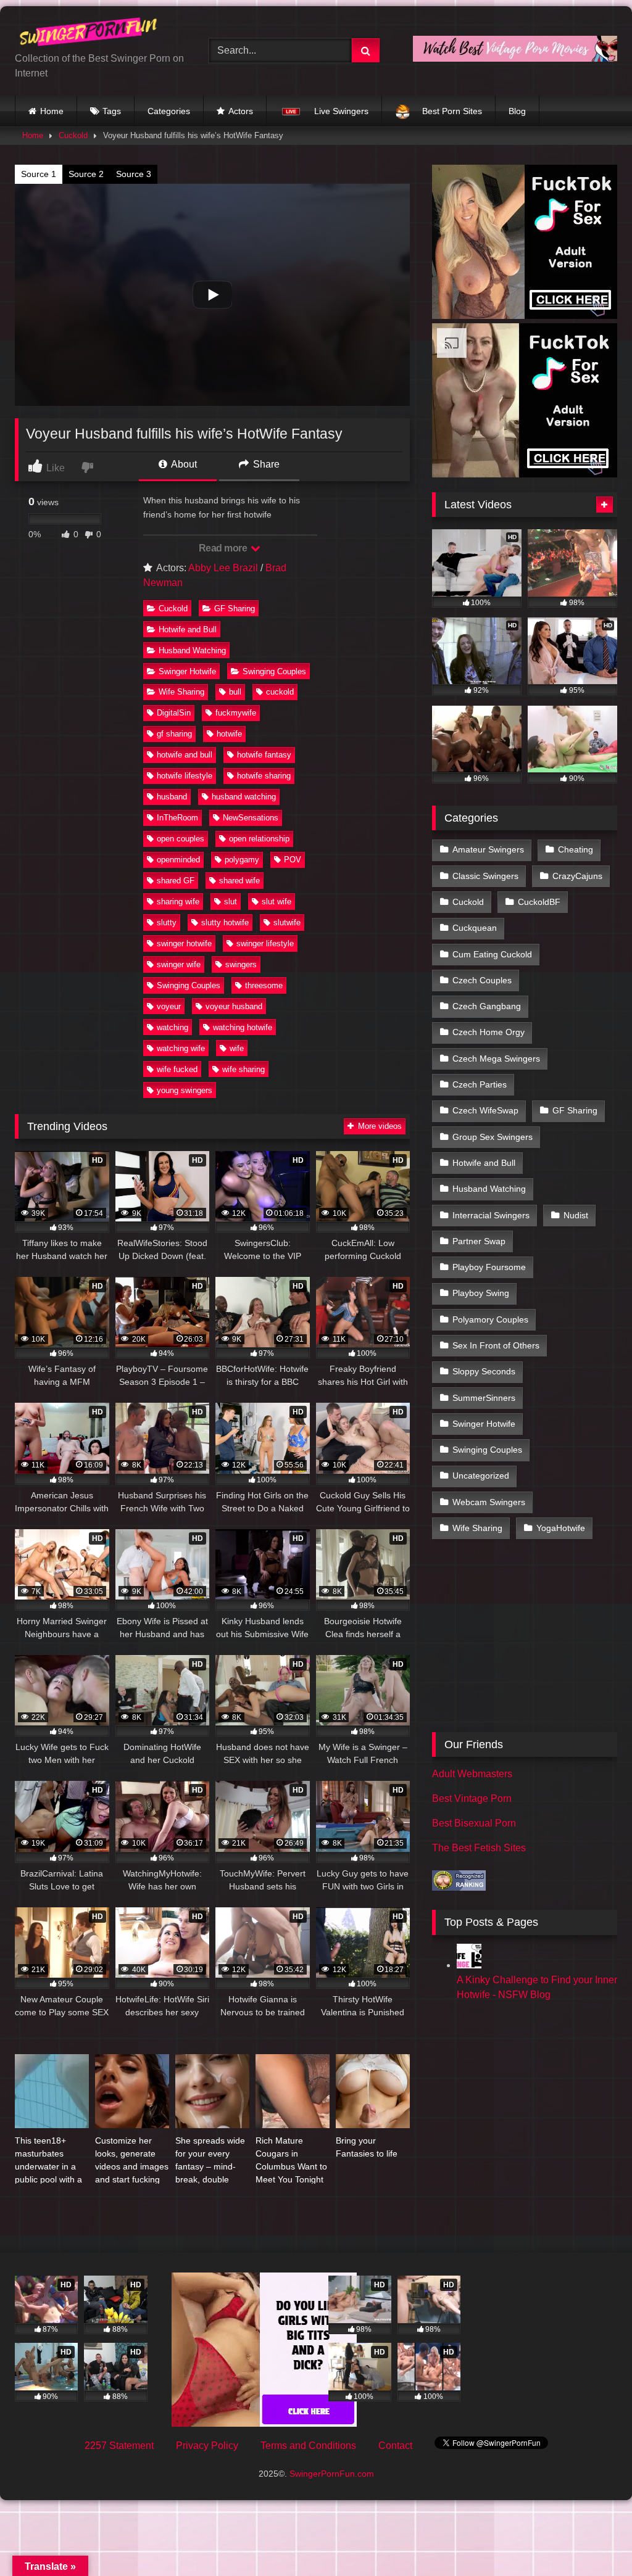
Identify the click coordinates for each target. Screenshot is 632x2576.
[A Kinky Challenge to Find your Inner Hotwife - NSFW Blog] (469, 1965)
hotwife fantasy (264, 755)
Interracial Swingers (491, 1215)
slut (231, 902)
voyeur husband (234, 1006)
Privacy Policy (207, 2446)
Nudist (576, 1215)
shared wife (239, 881)
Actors (241, 111)
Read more (224, 548)
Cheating (576, 849)
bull (235, 692)
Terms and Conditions (308, 2446)
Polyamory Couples (490, 1319)
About (183, 464)
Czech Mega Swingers (496, 1059)
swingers (241, 964)
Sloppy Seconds (484, 1371)
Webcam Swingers (489, 1502)
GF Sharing (235, 609)
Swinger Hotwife (187, 671)
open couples (181, 839)
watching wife (181, 1048)
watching (173, 1027)
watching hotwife (243, 1027)
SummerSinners (484, 1398)
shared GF (176, 881)
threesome (264, 985)
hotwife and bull (185, 755)
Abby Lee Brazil (223, 568)
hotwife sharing (264, 776)
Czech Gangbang (487, 1006)
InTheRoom (177, 818)
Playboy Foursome (489, 1267)
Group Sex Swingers (493, 1137)
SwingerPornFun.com (332, 2474)
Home (52, 111)
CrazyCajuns (577, 876)
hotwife (229, 734)
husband (172, 797)
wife (237, 1048)
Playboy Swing (481, 1293)
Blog (517, 111)
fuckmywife (236, 713)
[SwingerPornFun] (98, 34)
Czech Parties (480, 1084)
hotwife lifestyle (185, 776)
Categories (169, 111)
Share (265, 464)
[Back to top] (594, 2539)
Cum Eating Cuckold (492, 954)
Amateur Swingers (488, 849)
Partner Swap (479, 1241)
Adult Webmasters (472, 1774)
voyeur (169, 1006)
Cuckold (73, 135)
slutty (167, 923)
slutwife (287, 923)
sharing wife (178, 902)
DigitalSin (174, 713)
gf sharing (174, 734)
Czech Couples (482, 980)
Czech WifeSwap (485, 1110)
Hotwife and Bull (188, 630)
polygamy (242, 860)
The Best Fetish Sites (479, 1848)
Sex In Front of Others (496, 1345)
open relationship (259, 839)
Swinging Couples (274, 671)
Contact (395, 2446)
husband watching (244, 797)
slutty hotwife (225, 923)
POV (293, 860)
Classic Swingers (485, 876)
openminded (178, 860)
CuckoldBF (539, 902)
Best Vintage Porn (472, 1798)
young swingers (185, 1090)
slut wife (276, 902)
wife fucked (177, 1069)
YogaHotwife (561, 1528)
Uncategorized (481, 1476)
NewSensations (251, 818)
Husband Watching (192, 650)
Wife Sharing (181, 692)
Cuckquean (475, 928)
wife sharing (243, 1069)
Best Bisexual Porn (474, 1823)
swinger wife (179, 964)
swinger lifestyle (265, 943)
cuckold (280, 692)
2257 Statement (119, 2446)
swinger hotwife (184, 943)
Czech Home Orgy (489, 1032)
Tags (112, 111)
